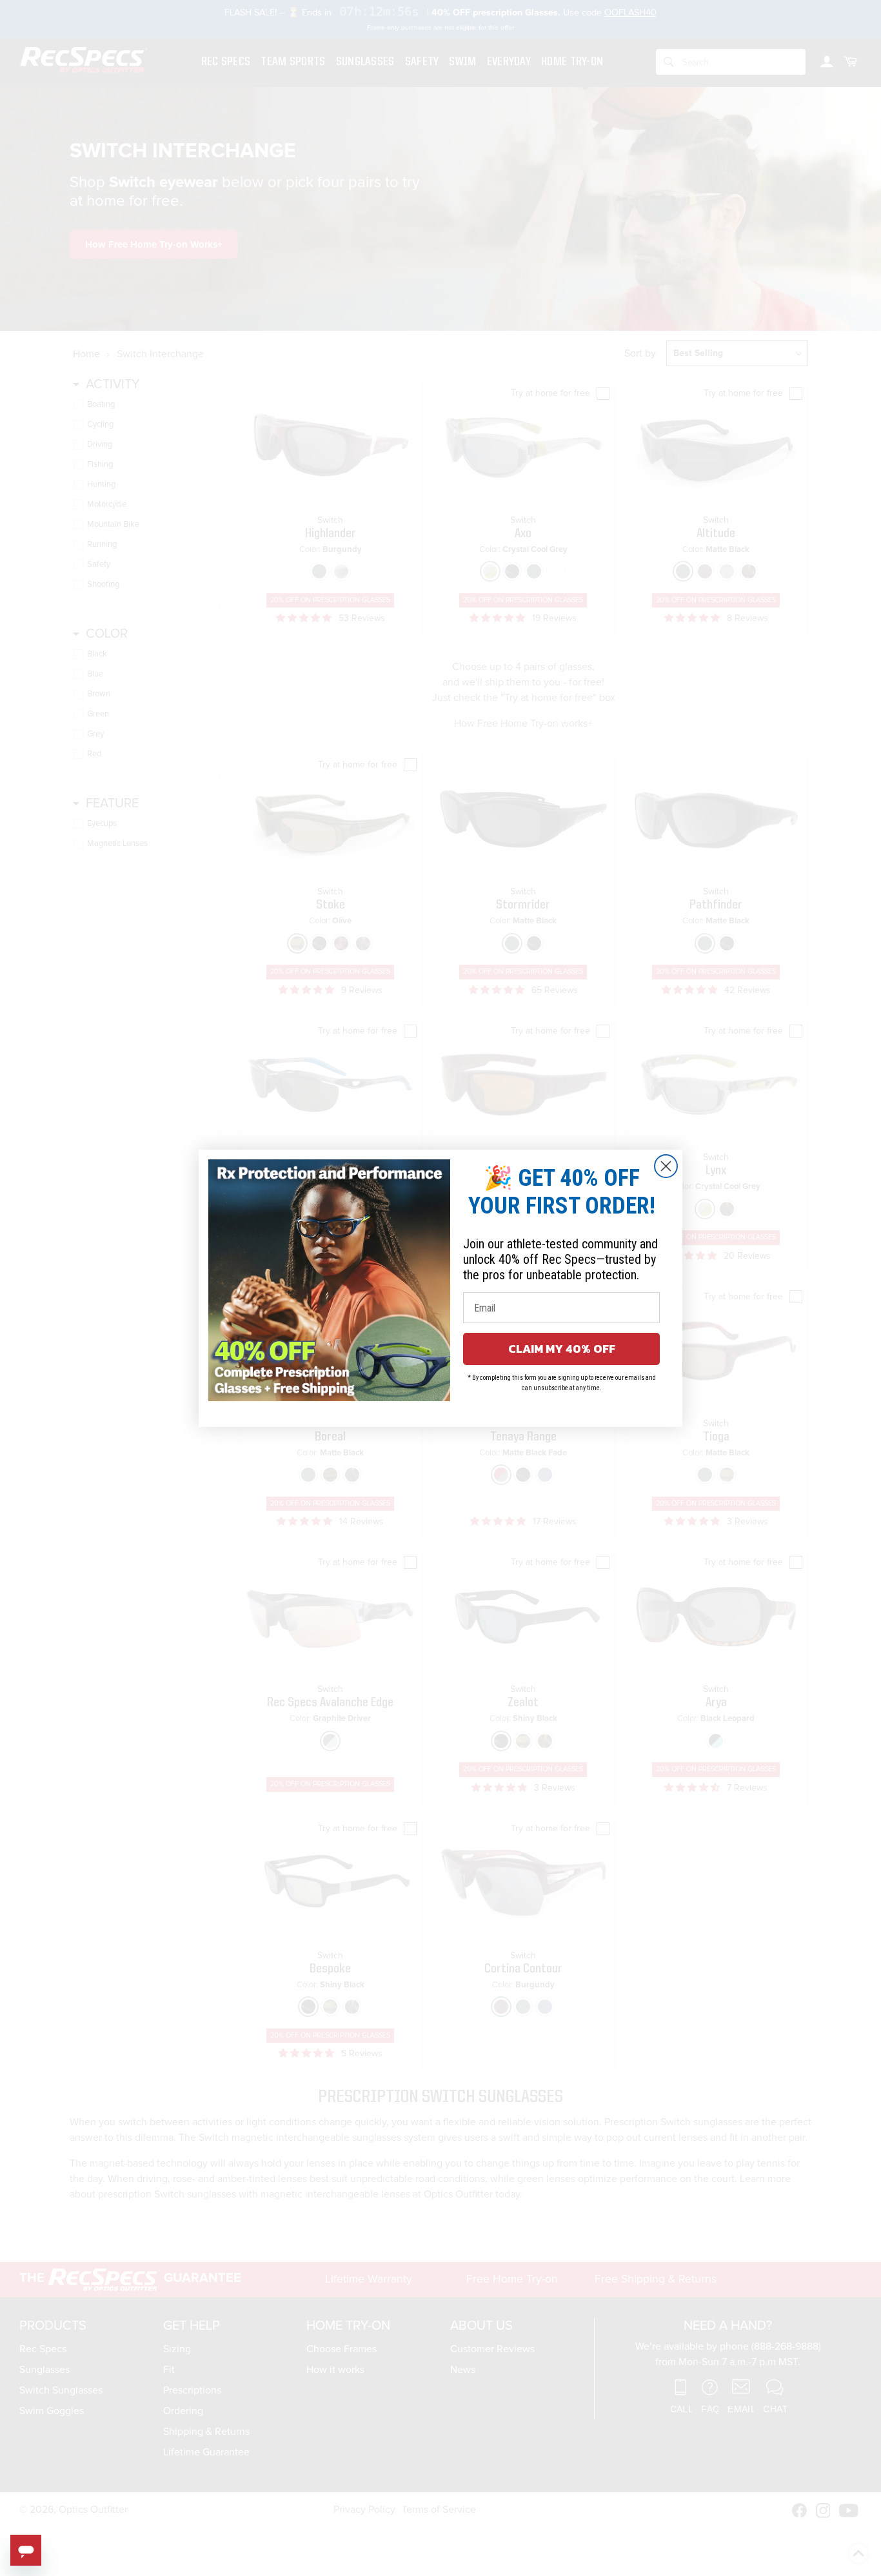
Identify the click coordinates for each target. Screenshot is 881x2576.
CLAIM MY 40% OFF (562, 1349)
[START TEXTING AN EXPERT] (26, 2550)
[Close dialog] (666, 1166)
